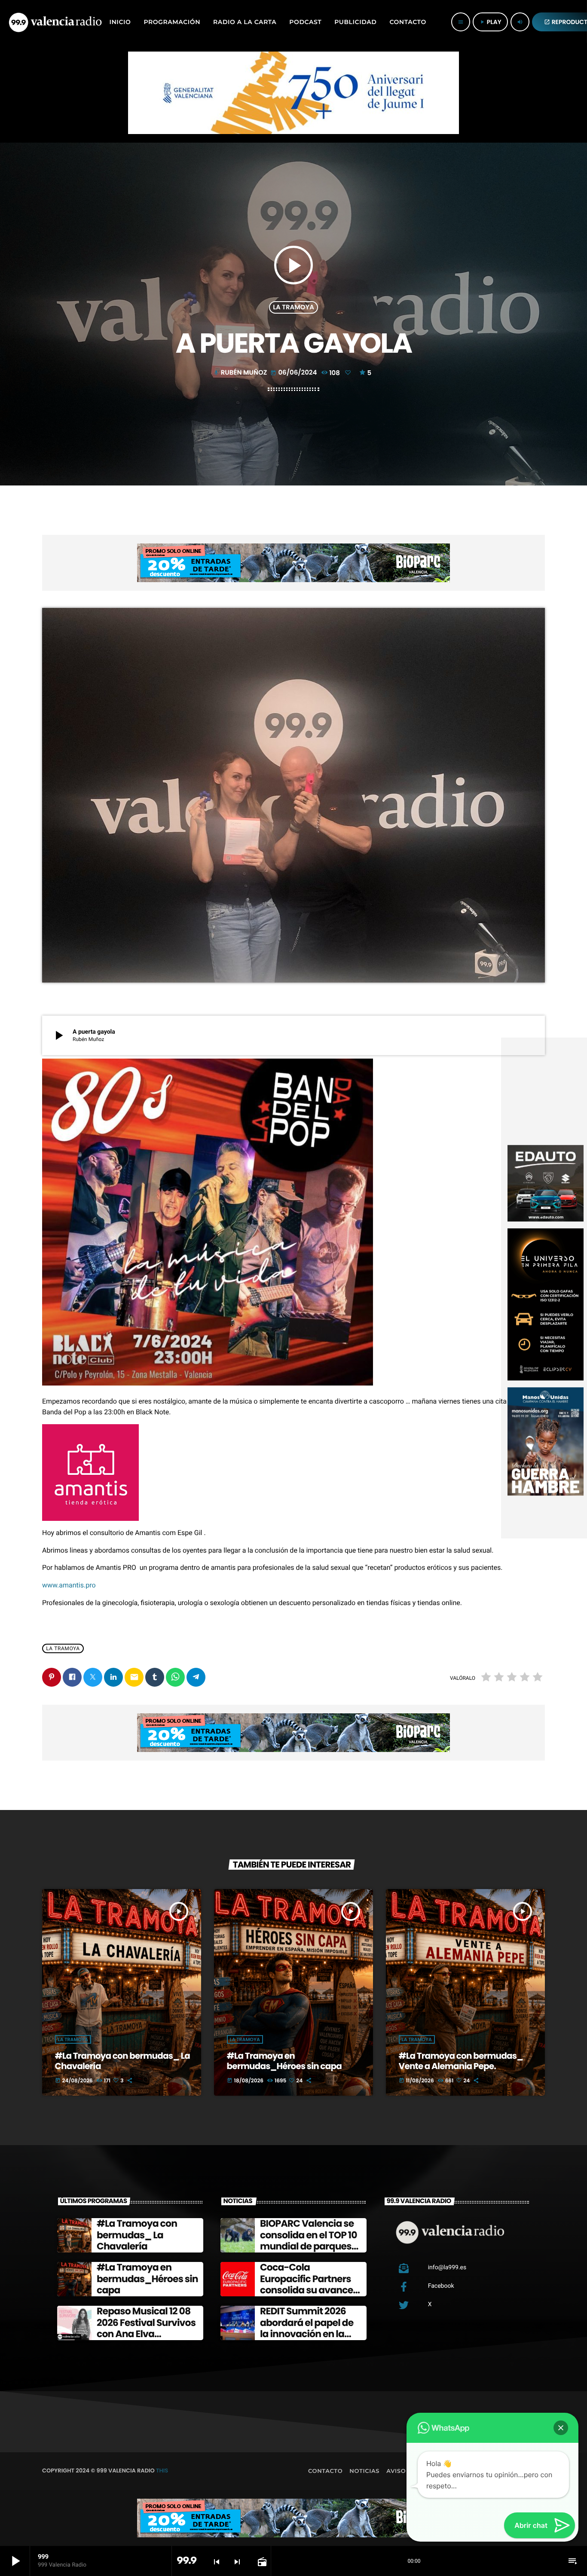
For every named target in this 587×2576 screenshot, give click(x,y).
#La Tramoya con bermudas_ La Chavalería (122, 2061)
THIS (162, 2471)
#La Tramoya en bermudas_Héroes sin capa (284, 2061)
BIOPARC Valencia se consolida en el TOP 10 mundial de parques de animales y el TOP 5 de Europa (310, 2246)
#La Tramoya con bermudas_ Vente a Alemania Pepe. (461, 2061)
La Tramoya (293, 307)
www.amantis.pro (70, 1585)
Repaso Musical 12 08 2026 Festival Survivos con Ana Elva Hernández (146, 2328)
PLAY (490, 22)
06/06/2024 (294, 373)
